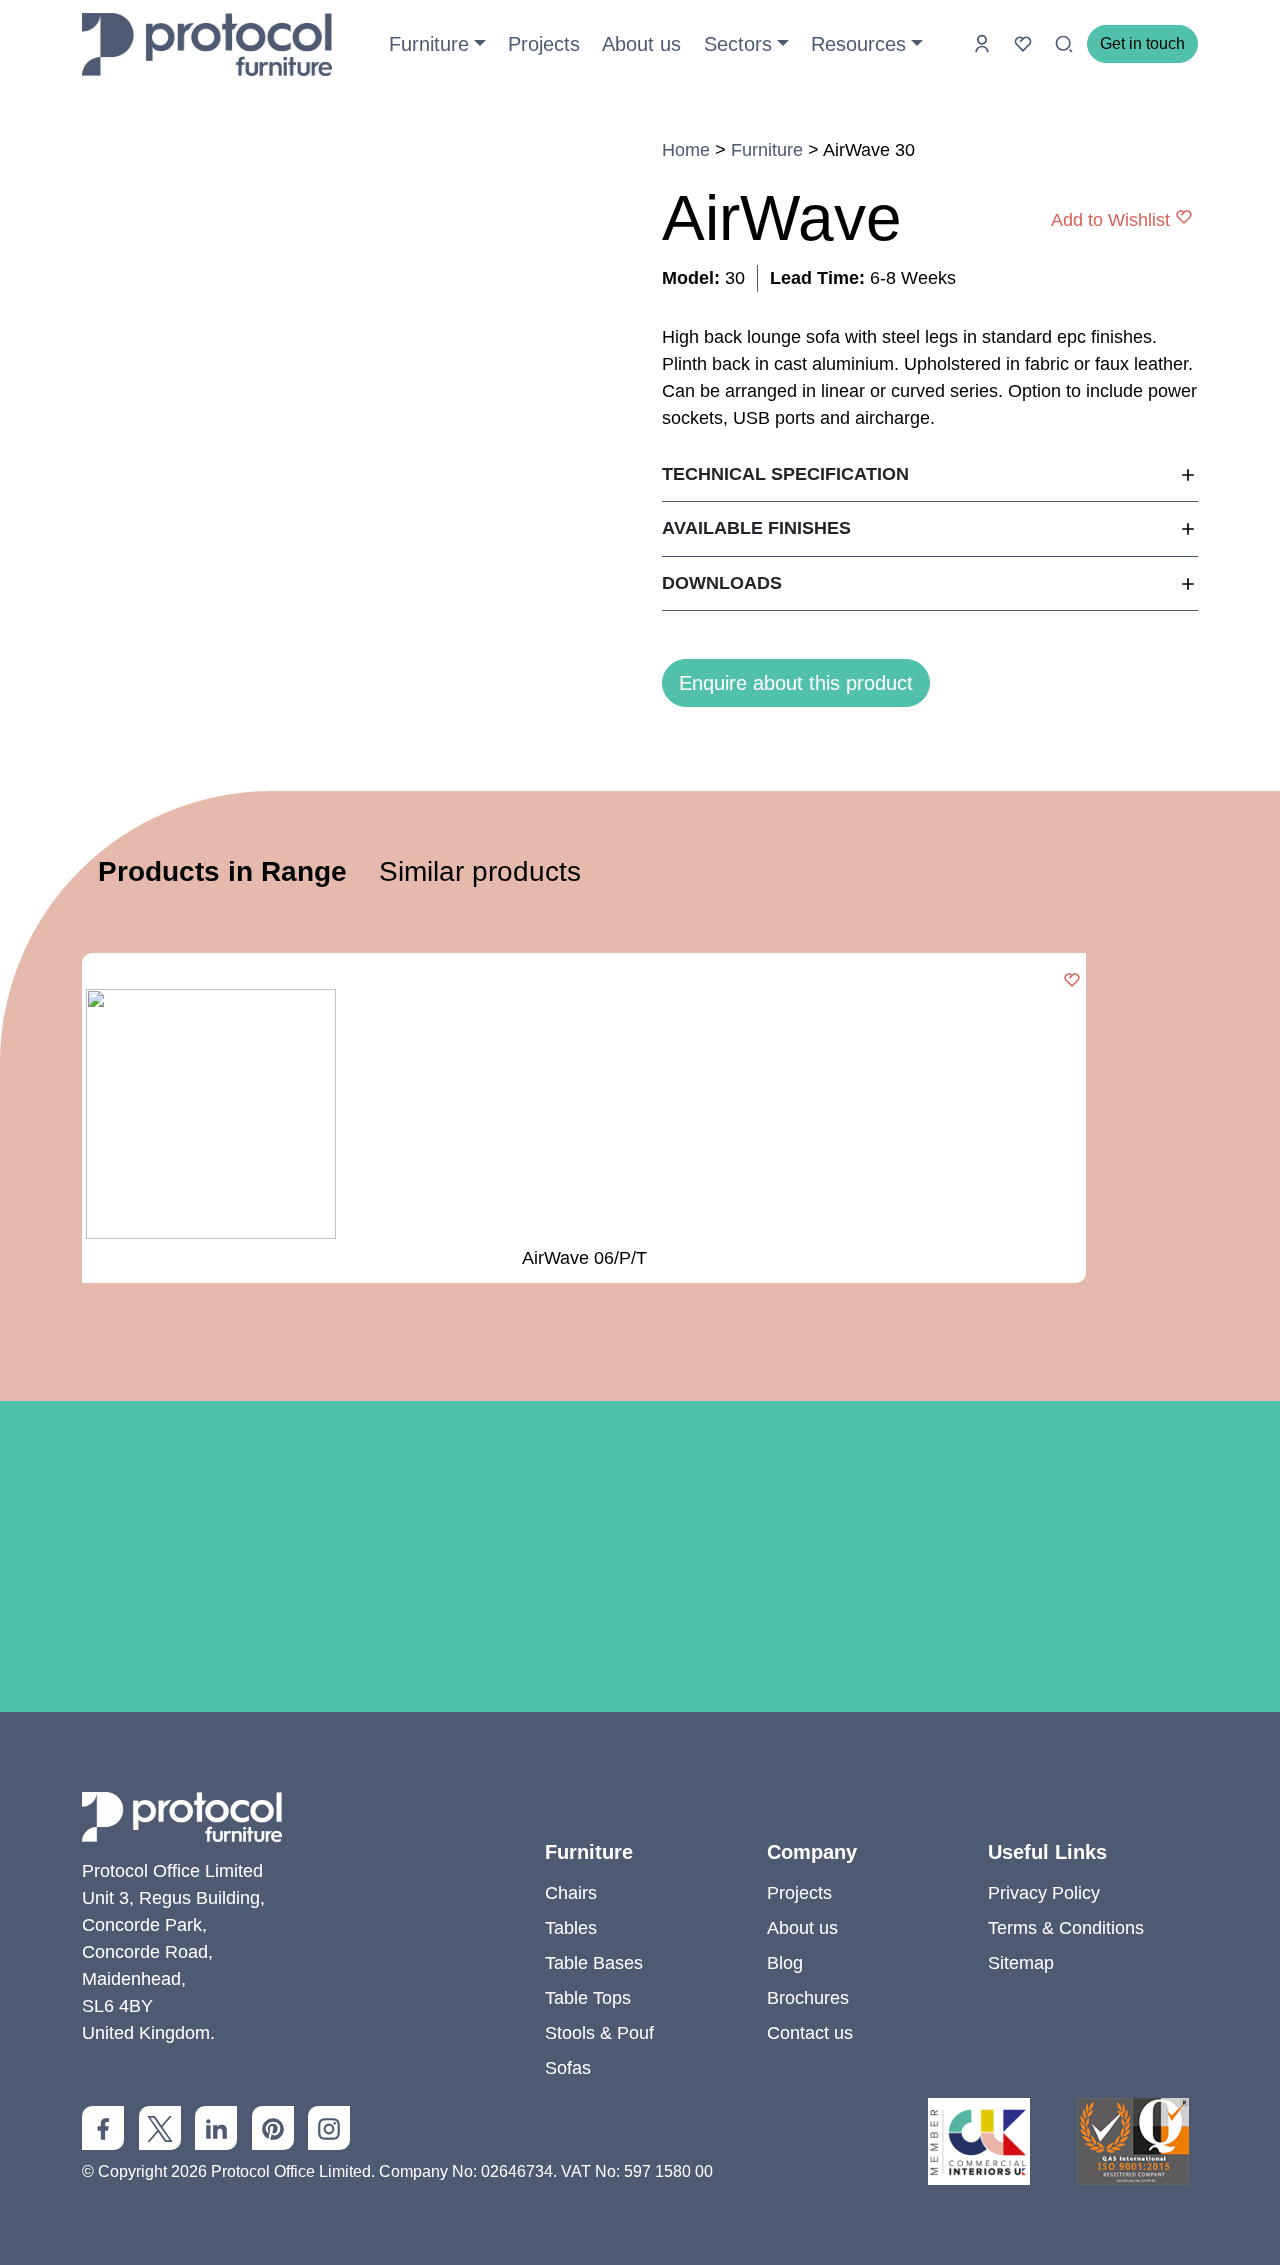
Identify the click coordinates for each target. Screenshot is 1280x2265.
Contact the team (640, 1724)
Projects (544, 44)
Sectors (738, 44)
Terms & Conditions (1066, 1928)
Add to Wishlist (1110, 219)
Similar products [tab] (480, 871)
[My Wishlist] (1025, 43)
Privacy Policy (1044, 1893)
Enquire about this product (796, 683)
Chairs (571, 1893)
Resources (858, 44)
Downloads (722, 583)
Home (686, 150)
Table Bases (594, 1963)
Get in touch (1142, 43)
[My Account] (984, 43)
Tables (571, 1928)
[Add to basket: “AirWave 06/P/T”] (1072, 981)
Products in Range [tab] (222, 871)
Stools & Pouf (599, 2033)
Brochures (808, 1998)
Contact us (810, 2033)
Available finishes (756, 528)
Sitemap (1021, 1963)
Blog (785, 1963)
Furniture (429, 44)
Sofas (568, 2068)
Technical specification (785, 474)
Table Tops (588, 1998)
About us (641, 44)
